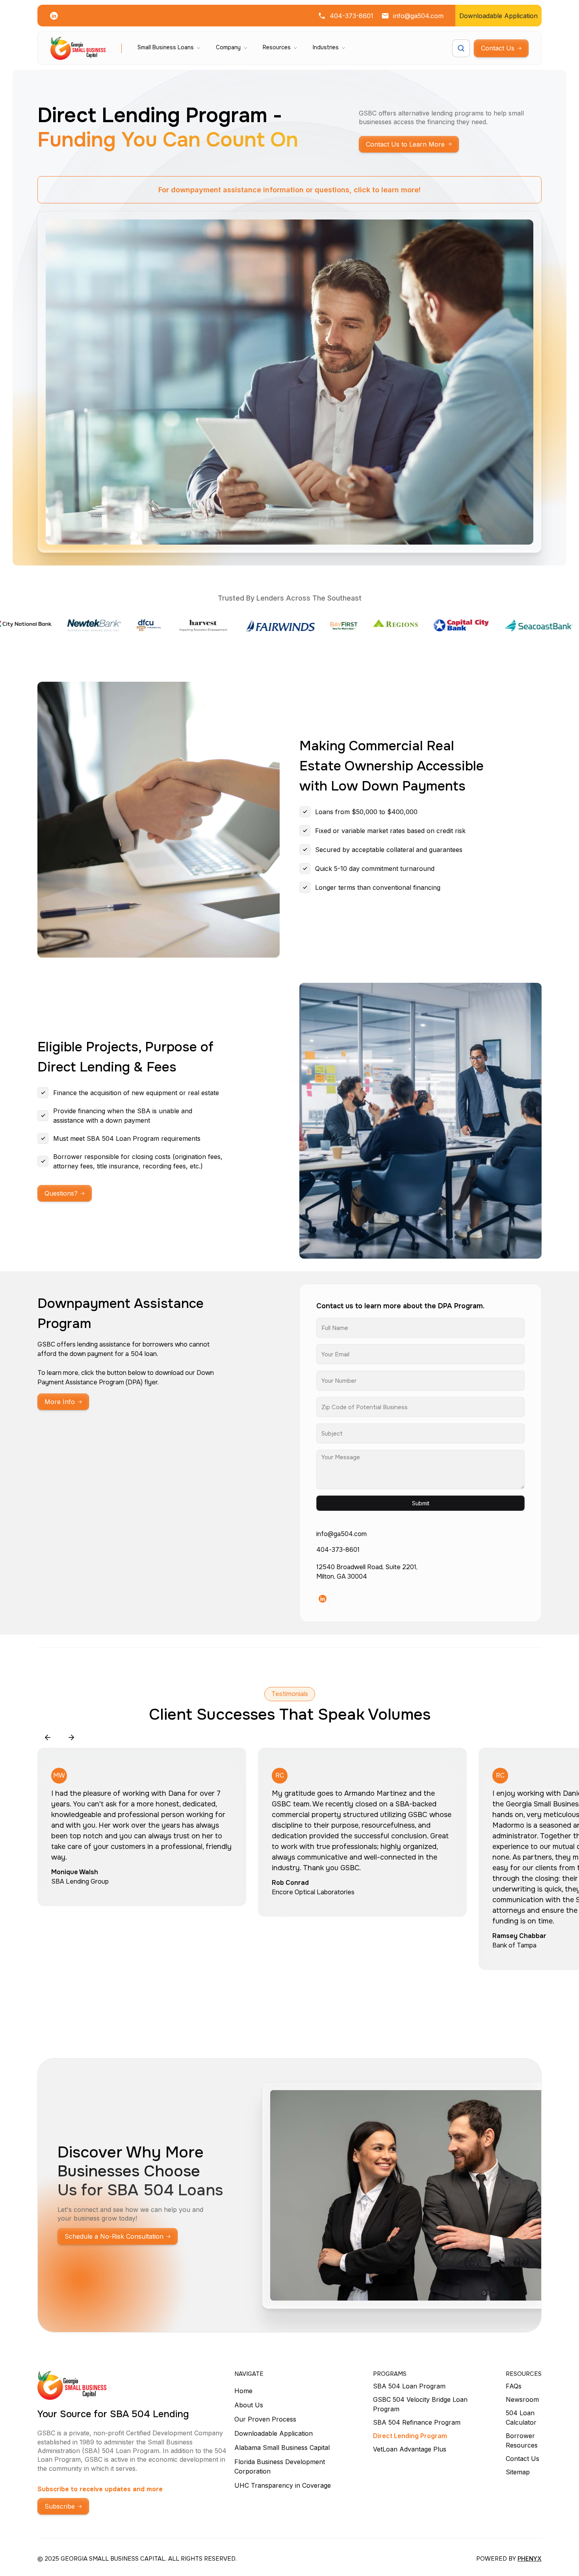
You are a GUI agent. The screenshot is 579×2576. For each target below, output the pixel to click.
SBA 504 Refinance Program (417, 2422)
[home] (78, 48)
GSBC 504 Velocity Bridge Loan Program (420, 2404)
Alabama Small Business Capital (282, 2448)
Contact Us (522, 2459)
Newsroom (522, 2399)
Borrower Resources (522, 2440)
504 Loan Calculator (521, 2418)
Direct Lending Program (410, 2436)
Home (243, 2391)
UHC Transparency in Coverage (283, 2485)
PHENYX (530, 2558)
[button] (169, 48)
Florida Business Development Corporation (280, 2466)
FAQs (514, 2386)
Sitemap (518, 2472)
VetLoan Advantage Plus (410, 2449)
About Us (249, 2405)
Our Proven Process (265, 2419)
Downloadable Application (274, 2433)
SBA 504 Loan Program (409, 2386)
